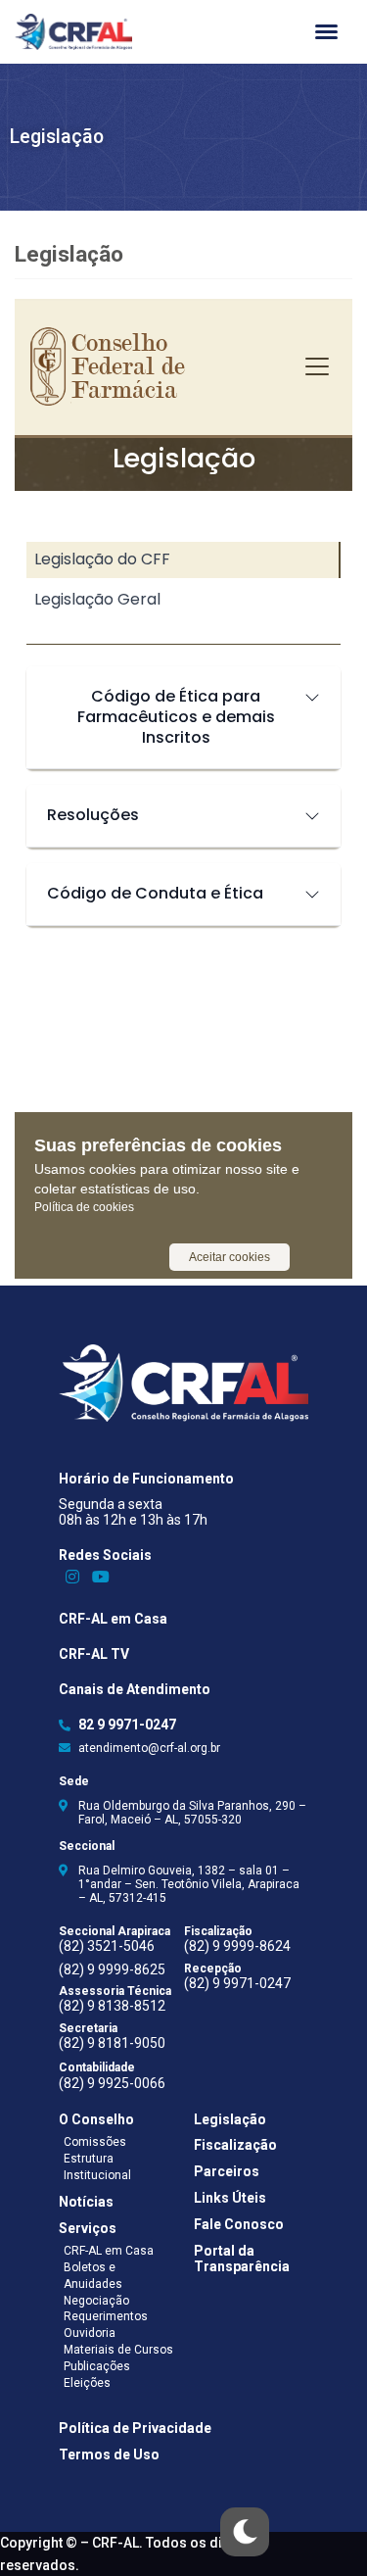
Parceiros (227, 2171)
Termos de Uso (109, 2454)
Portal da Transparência (242, 2259)
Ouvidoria (90, 2333)
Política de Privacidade (135, 2428)
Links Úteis (230, 2198)
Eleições (87, 2383)
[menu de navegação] (326, 32)
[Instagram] (73, 1577)
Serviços (88, 2228)
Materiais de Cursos (118, 2350)
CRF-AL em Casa (113, 1619)
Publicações (97, 2366)
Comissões (95, 2142)
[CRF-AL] (73, 32)
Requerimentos (106, 2316)
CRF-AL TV (94, 1654)
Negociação (96, 2301)
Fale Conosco (239, 2224)
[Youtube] (101, 1577)
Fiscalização (235, 2145)
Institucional (97, 2175)
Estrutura (89, 2159)
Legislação (230, 2119)
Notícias (86, 2202)
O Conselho (96, 2119)
